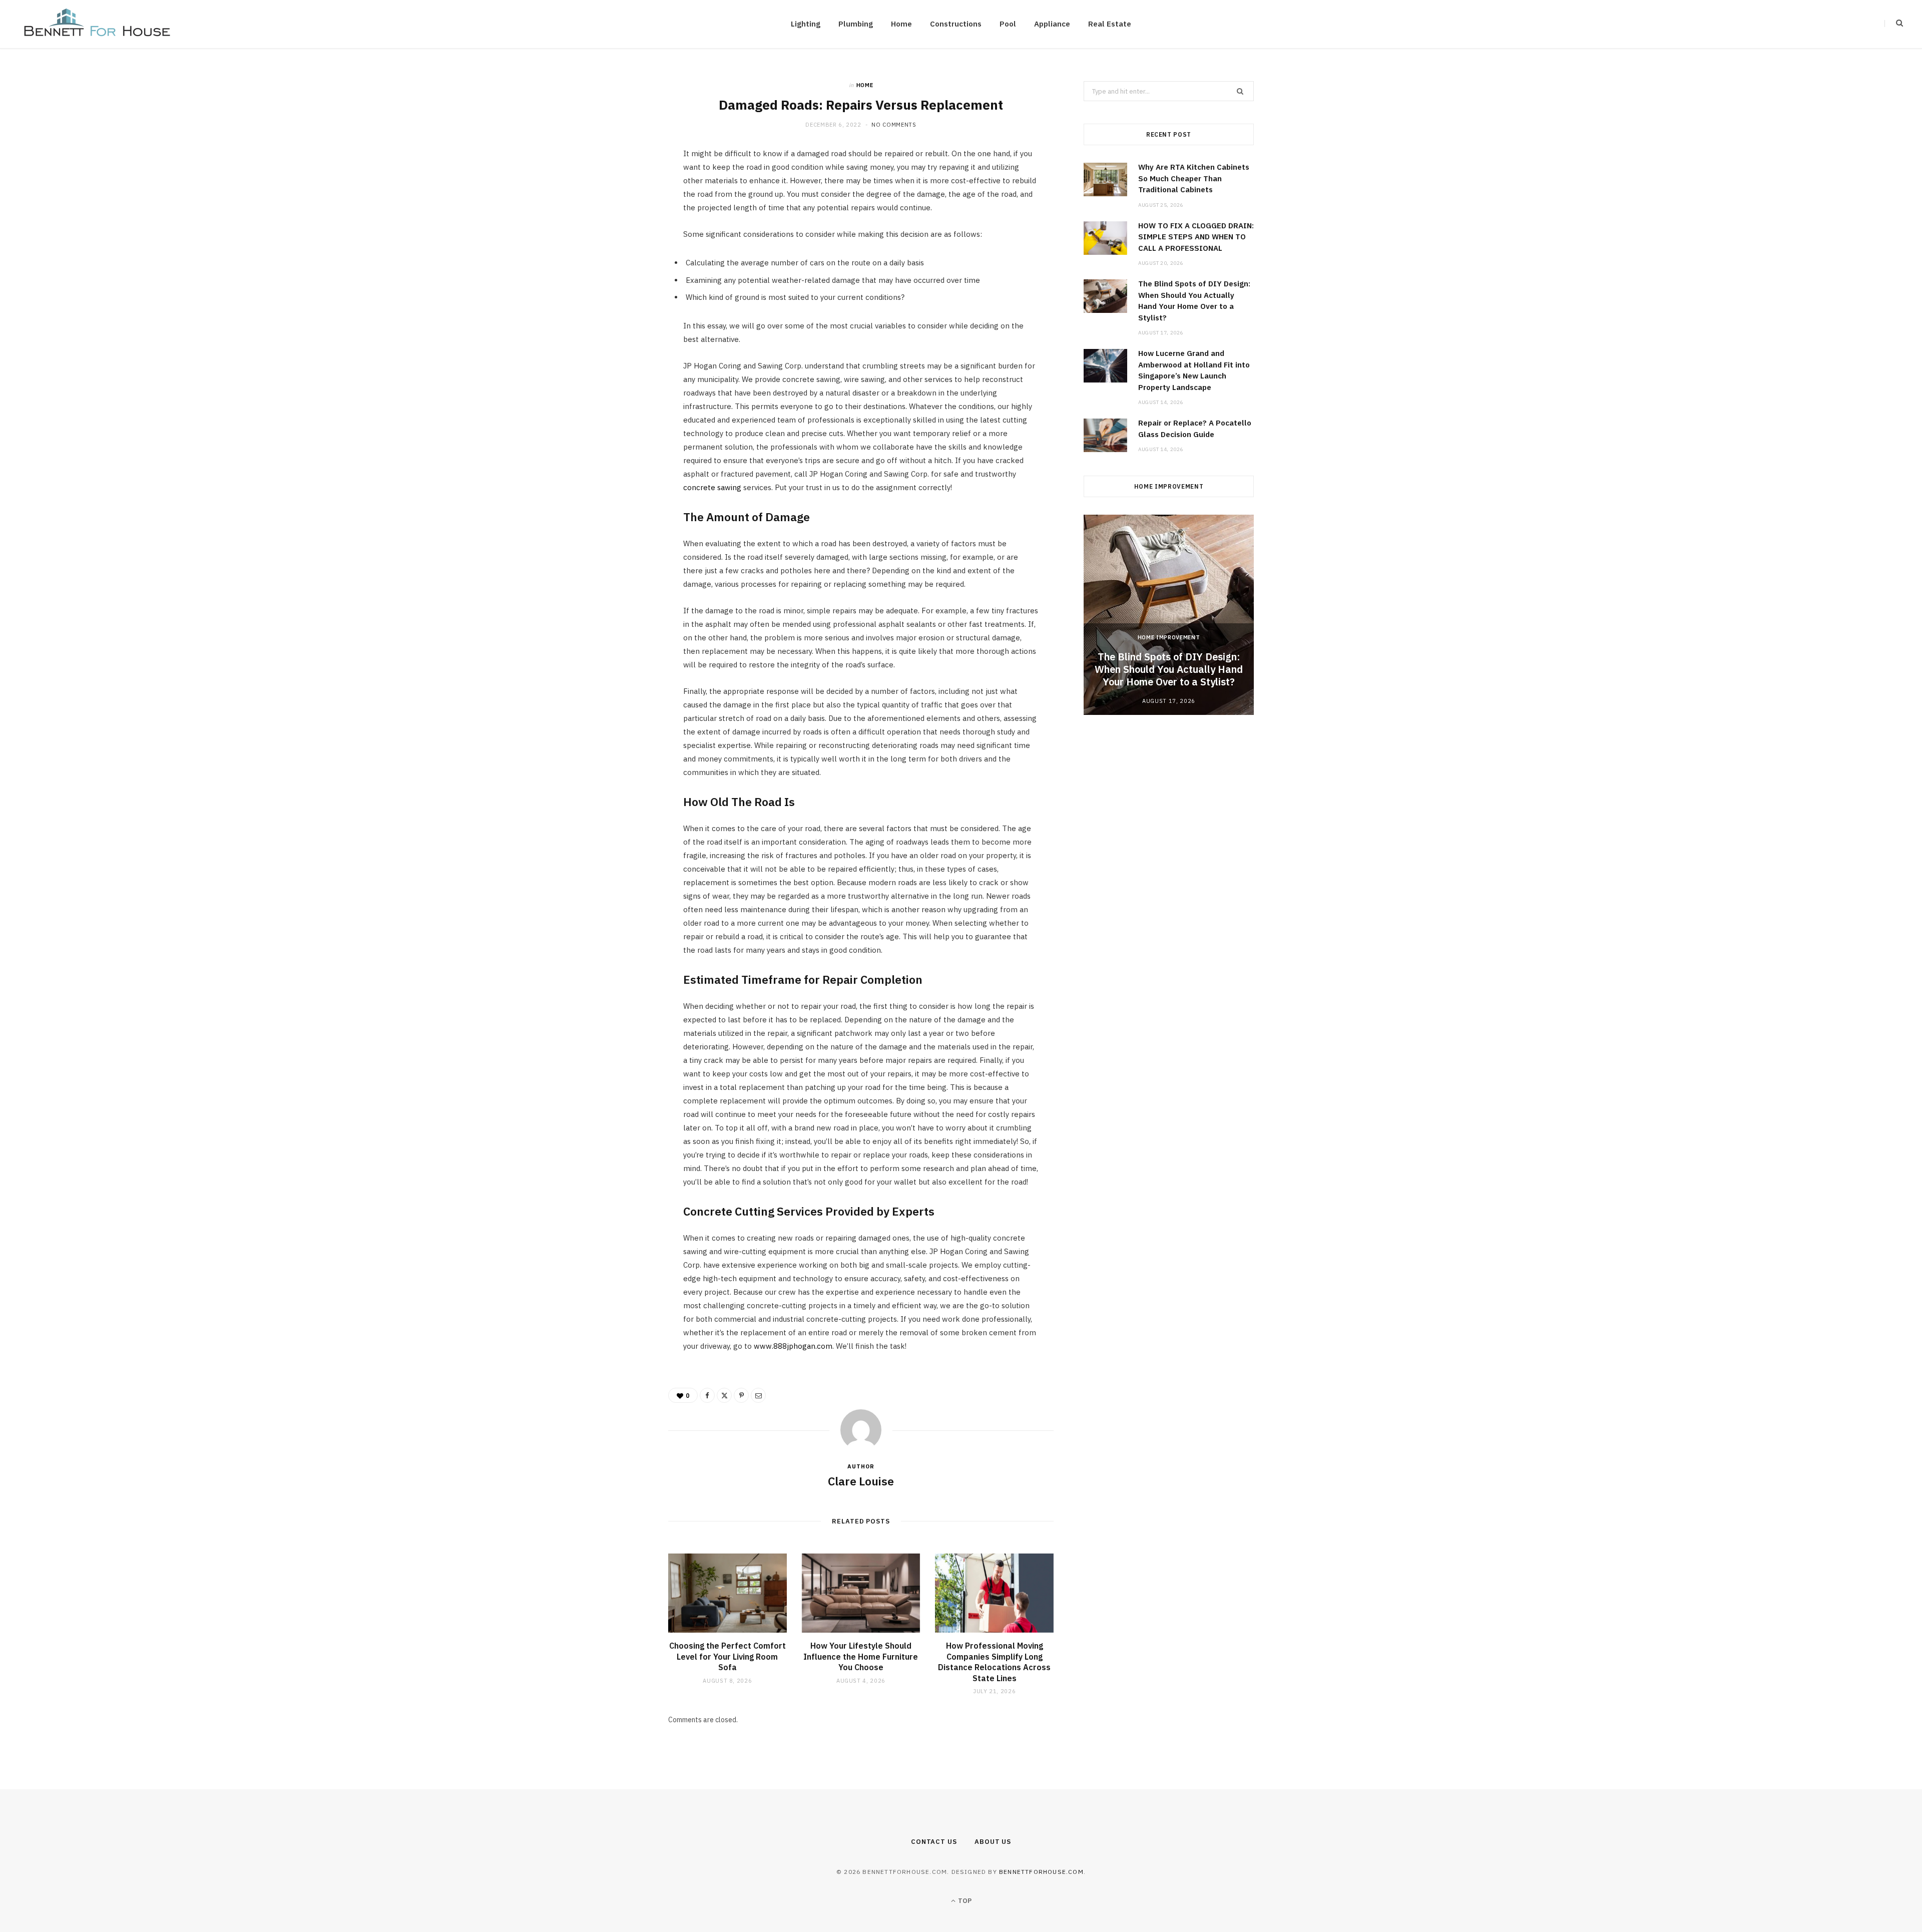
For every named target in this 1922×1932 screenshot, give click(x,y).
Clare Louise (861, 1481)
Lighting (806, 24)
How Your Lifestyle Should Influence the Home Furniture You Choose (861, 1656)
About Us (993, 1842)
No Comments (894, 125)
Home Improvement (1169, 637)
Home (901, 24)
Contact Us (934, 1842)
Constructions (956, 24)
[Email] (621, 264)
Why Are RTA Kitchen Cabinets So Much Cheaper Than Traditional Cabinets (1194, 178)
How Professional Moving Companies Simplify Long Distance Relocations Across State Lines (994, 1662)
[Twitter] (621, 213)
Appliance (1052, 24)
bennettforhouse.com (1041, 1872)
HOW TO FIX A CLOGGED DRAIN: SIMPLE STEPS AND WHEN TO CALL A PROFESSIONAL (1196, 237)
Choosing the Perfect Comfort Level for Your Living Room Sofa (728, 1656)
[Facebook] (621, 187)
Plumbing (856, 24)
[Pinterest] (621, 238)
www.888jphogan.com (793, 1346)
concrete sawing (712, 487)
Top (964, 1901)
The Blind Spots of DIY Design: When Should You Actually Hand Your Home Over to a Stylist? (1169, 669)
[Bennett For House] (97, 24)
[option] (1169, 615)
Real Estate (1110, 24)
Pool (1008, 24)
